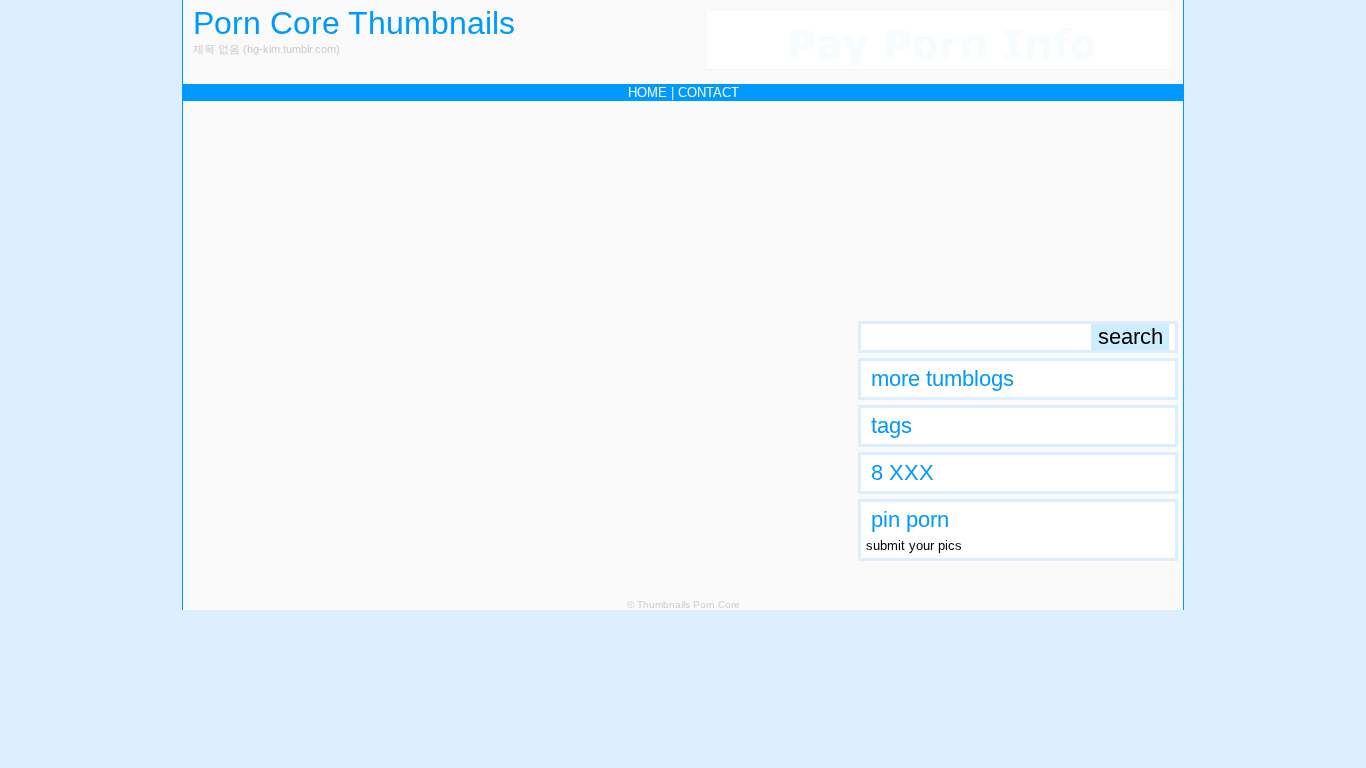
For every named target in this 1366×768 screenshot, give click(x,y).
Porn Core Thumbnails (354, 23)
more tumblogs (942, 378)
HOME (647, 92)
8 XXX (902, 472)
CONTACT (708, 92)
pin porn (910, 519)
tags (891, 425)
